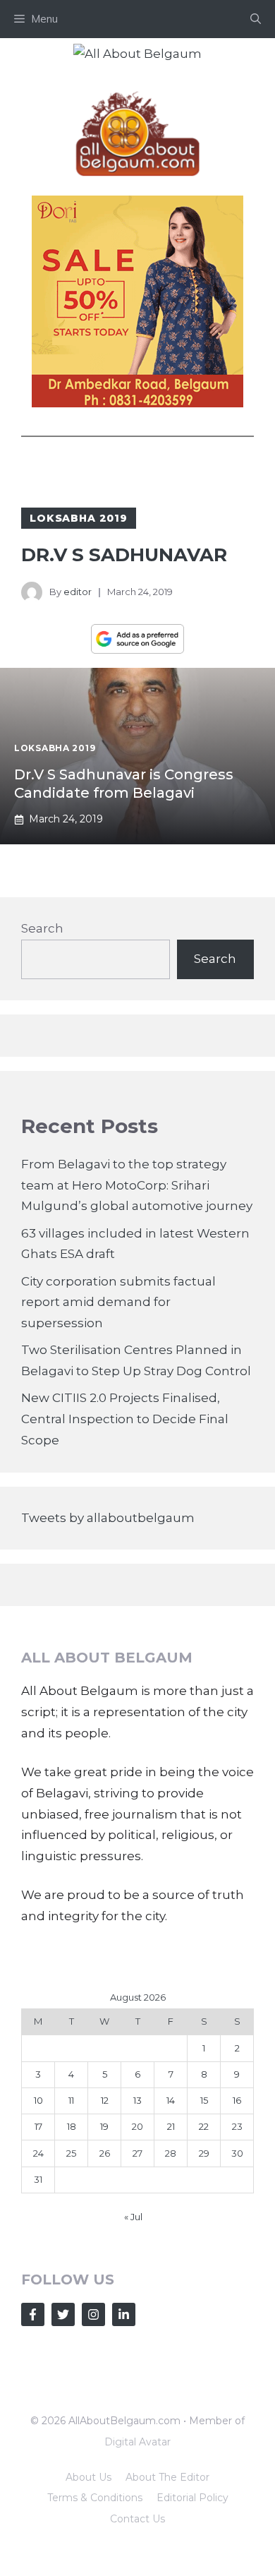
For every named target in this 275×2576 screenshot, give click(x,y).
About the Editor (167, 2477)
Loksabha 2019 (79, 518)
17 (38, 2126)
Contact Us (137, 2519)
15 (204, 2100)
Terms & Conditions (95, 2498)
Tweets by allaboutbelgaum (108, 1518)
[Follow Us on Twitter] (63, 2314)
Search (42, 928)
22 (204, 2126)
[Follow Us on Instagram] (93, 2314)
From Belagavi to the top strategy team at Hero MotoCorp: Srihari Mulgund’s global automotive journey (137, 1185)
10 (38, 2100)
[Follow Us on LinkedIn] (124, 2314)
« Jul (133, 2217)
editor (78, 592)
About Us (88, 2477)
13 (137, 2100)
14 (171, 2100)
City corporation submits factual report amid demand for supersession (118, 1302)
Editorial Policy (192, 2498)
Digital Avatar (137, 2442)
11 (71, 2100)
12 (105, 2100)
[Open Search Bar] (256, 19)
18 (72, 2126)
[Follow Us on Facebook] (33, 2314)
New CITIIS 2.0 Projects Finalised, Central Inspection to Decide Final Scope (125, 1419)
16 (237, 2100)
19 (104, 2126)
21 (171, 2126)
